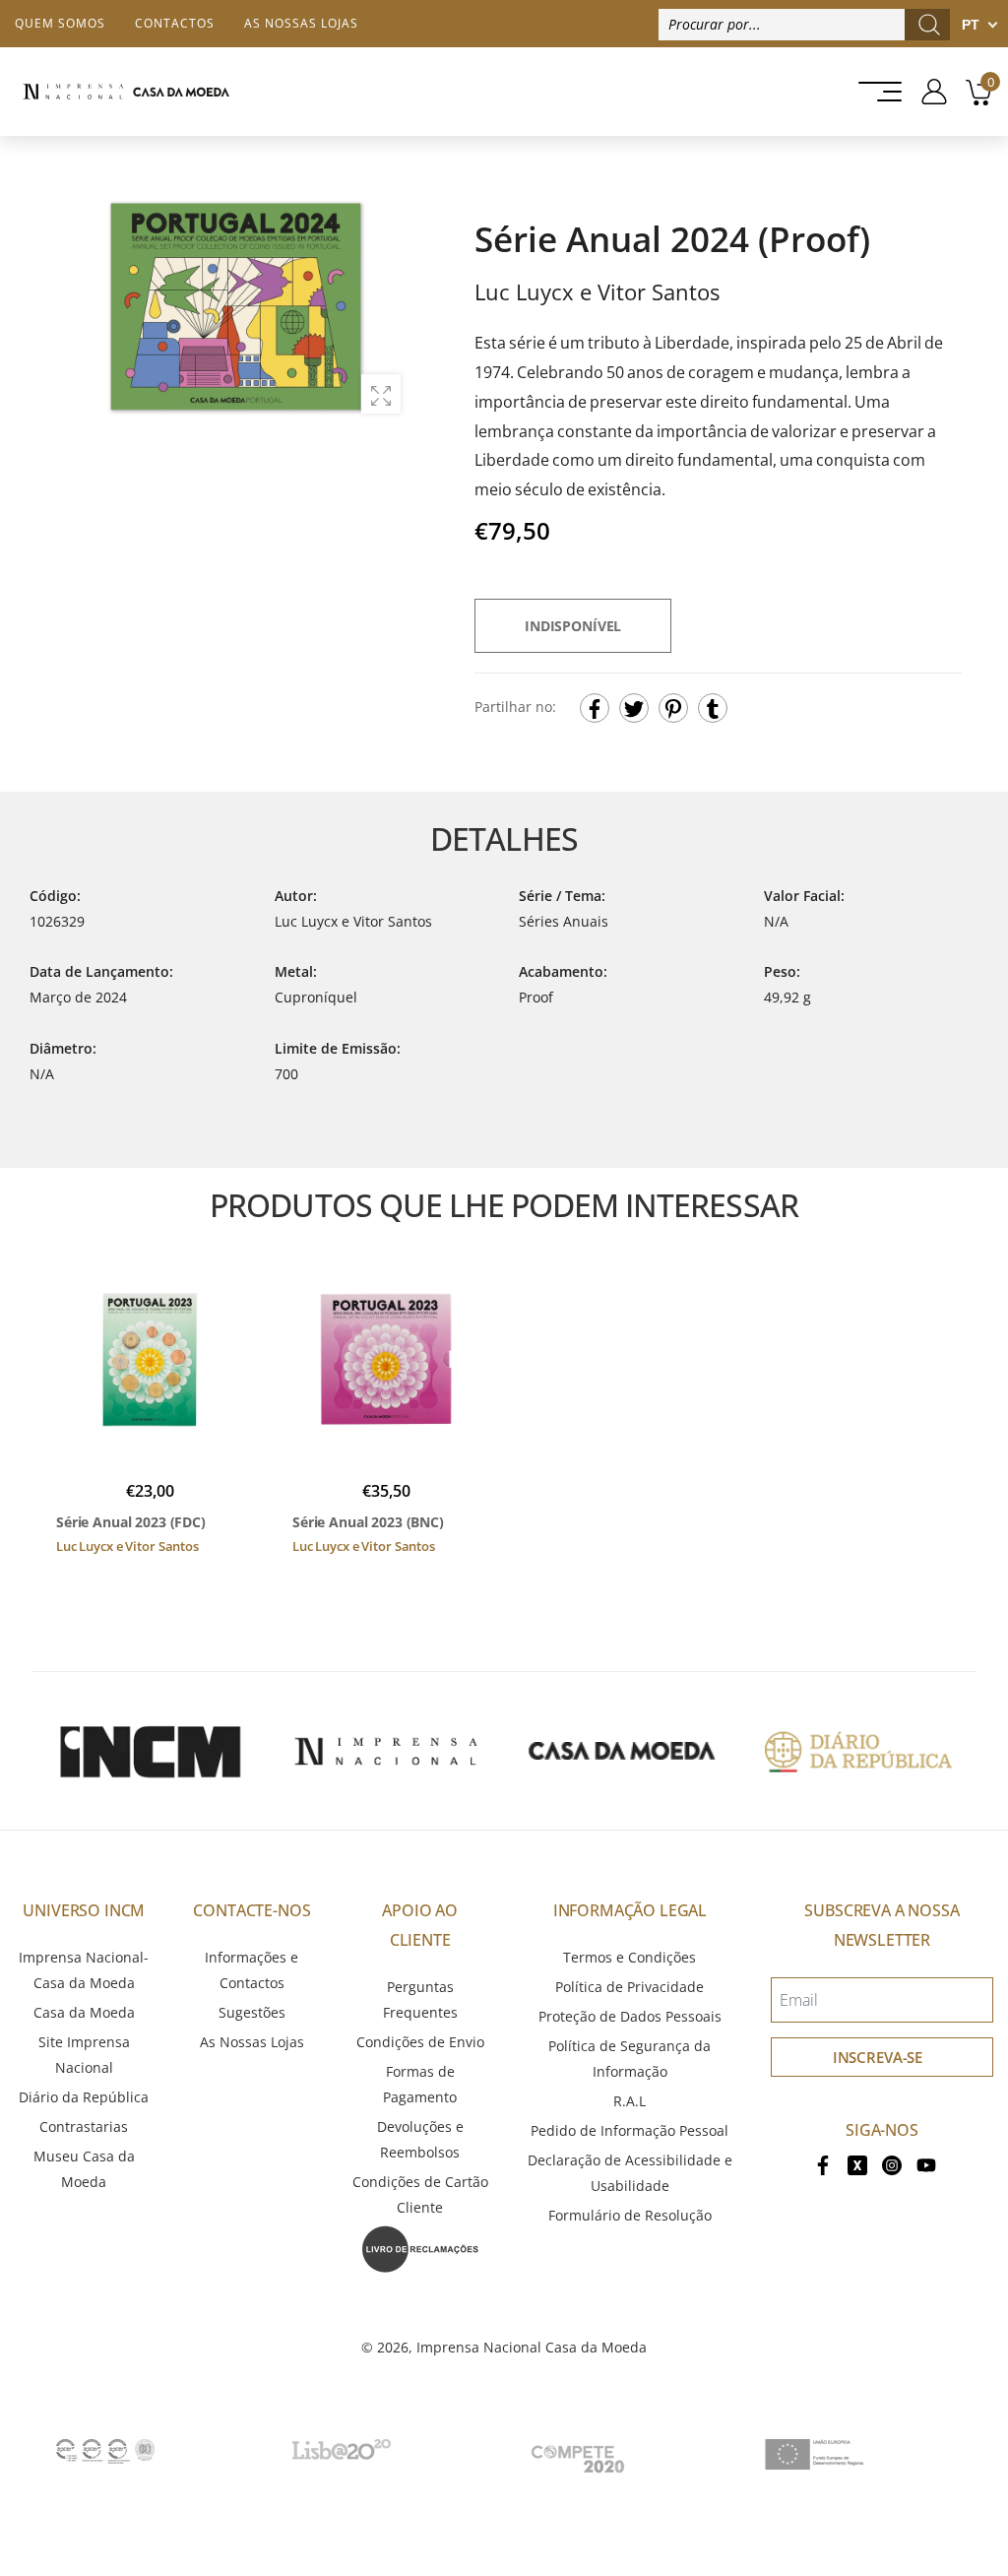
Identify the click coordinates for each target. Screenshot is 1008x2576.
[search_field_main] (929, 25)
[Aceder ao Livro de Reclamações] (420, 2248)
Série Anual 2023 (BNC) (368, 1522)
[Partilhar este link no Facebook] (595, 708)
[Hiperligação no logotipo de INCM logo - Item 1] (150, 1751)
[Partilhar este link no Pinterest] (673, 708)
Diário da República (84, 2097)
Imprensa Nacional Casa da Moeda (532, 2347)
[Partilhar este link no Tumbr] (713, 708)
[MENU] (874, 92)
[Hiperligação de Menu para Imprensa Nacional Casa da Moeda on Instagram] (892, 2164)
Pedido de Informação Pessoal (630, 2130)
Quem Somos (60, 23)
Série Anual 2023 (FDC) (131, 1522)
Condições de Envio (420, 2042)
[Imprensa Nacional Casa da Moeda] (126, 92)
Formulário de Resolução (630, 2215)
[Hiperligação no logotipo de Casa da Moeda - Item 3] (622, 1751)
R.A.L (630, 2101)
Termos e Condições (630, 1957)
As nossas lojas (301, 23)
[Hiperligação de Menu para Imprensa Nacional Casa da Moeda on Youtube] (926, 2164)
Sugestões (252, 2012)
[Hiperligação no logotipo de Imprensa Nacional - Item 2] (386, 1751)
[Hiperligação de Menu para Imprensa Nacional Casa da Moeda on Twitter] (857, 2164)
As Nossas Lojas (252, 2042)
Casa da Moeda (84, 2012)
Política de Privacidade (630, 1987)
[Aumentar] (381, 394)
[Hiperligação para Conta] (927, 92)
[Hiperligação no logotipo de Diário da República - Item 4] (858, 1751)
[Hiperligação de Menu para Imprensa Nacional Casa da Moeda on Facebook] (823, 2164)
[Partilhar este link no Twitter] (634, 708)
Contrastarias (84, 2126)
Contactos (175, 23)
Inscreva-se (878, 2057)
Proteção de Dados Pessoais (630, 2016)
